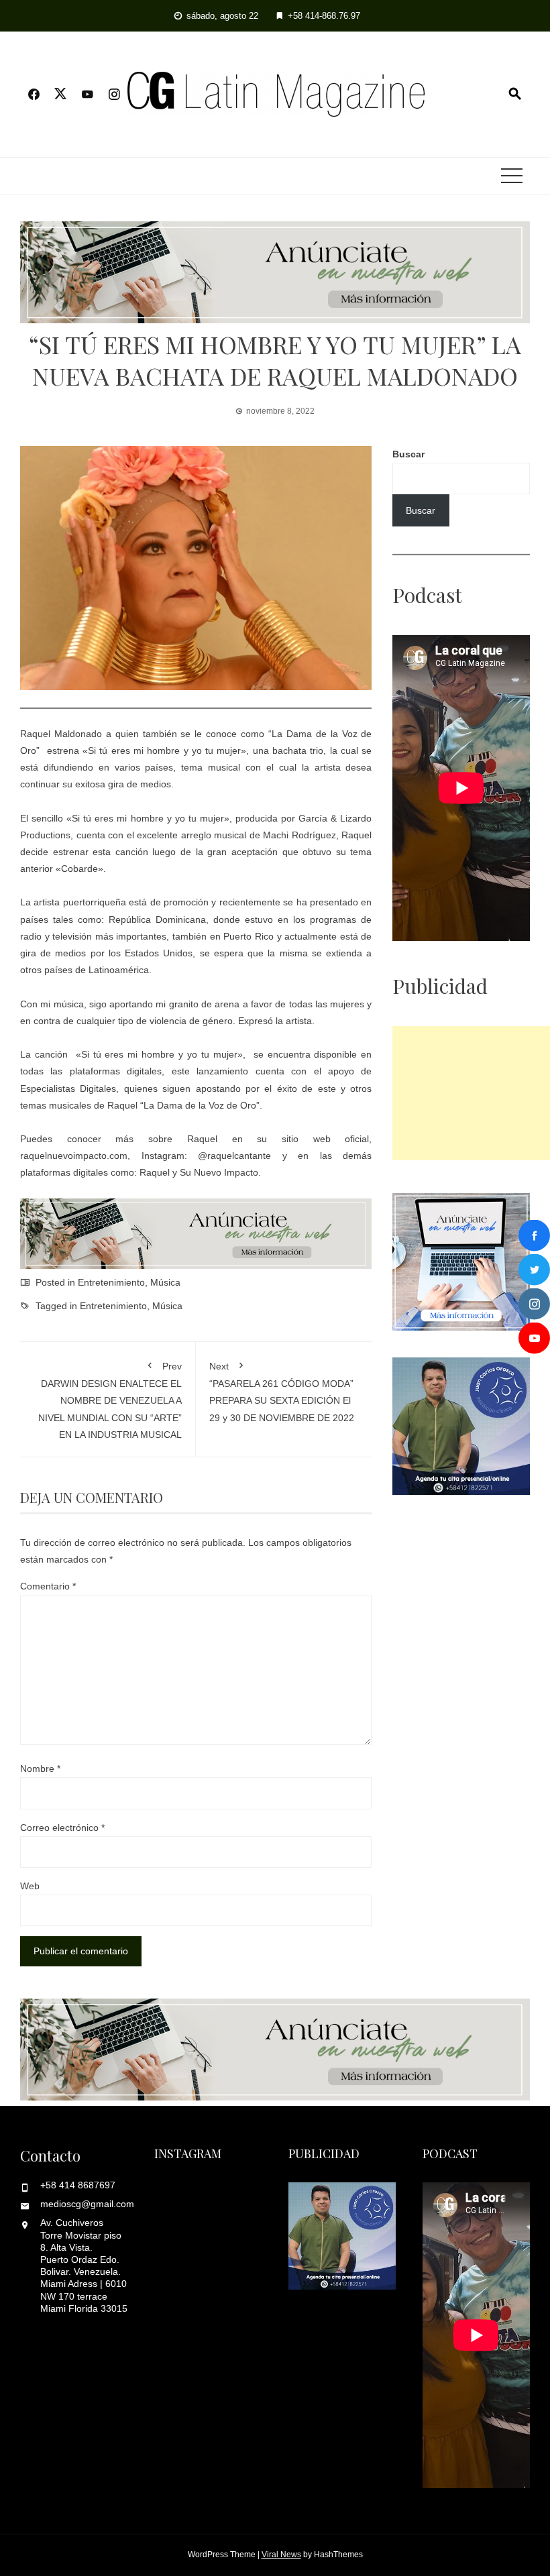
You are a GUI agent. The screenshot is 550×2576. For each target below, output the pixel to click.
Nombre (40, 1769)
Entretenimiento (111, 1282)
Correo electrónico (62, 1828)
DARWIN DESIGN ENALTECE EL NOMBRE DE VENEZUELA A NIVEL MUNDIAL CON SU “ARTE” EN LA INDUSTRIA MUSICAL (110, 1400)
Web (30, 1886)
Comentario (48, 1586)
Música (165, 1282)
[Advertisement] (471, 1093)
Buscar (408, 454)
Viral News (281, 2555)
